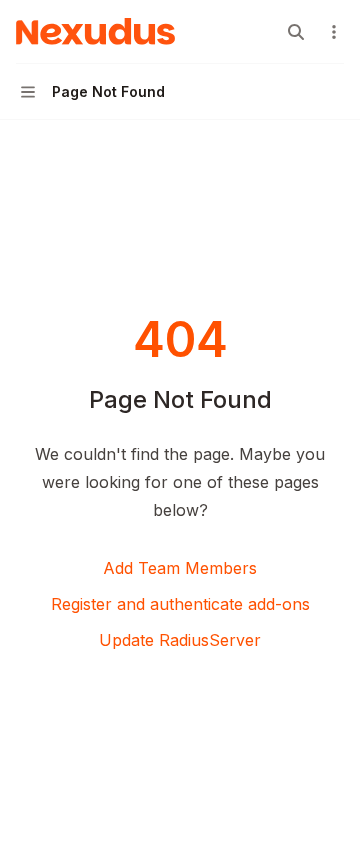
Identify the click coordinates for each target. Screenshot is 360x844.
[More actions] (334, 32)
